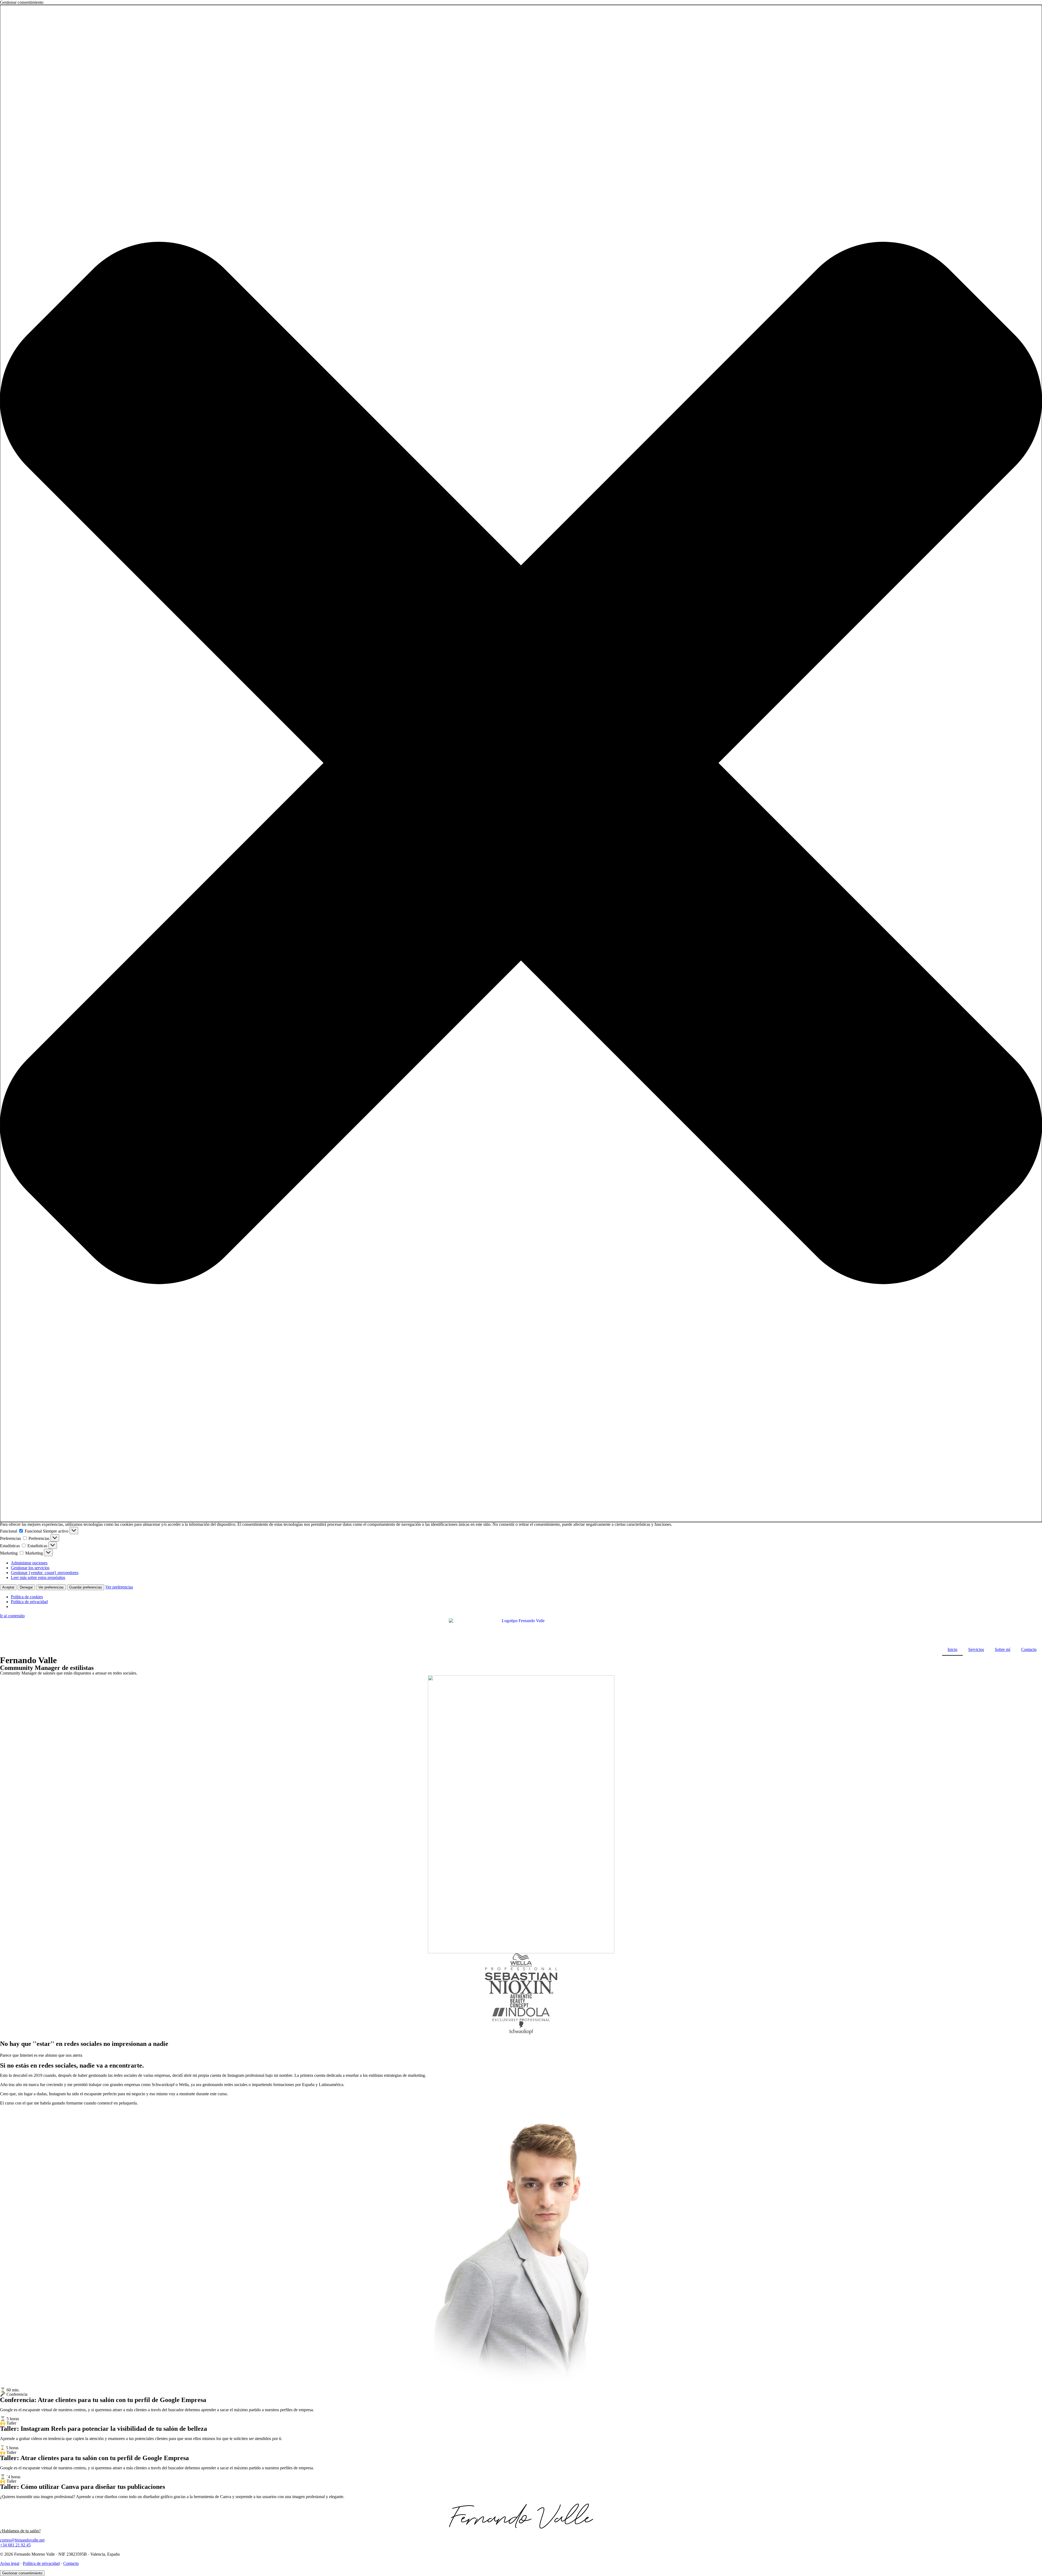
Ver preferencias (51, 1587)
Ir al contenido (12, 1616)
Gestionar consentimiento (22, 2573)
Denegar (26, 1587)
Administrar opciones (29, 1563)
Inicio (952, 1649)
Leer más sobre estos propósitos (38, 1577)
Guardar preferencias (86, 1587)
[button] (521, 763)
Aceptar (8, 1587)
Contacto (1029, 1649)
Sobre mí (1003, 1649)
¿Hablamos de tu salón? (20, 2531)
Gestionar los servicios (30, 1568)
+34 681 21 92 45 (15, 2545)
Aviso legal (10, 2563)
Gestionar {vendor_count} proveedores (45, 1573)
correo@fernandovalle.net (22, 2540)
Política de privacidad (29, 1602)
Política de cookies (27, 1597)
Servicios (976, 1649)
